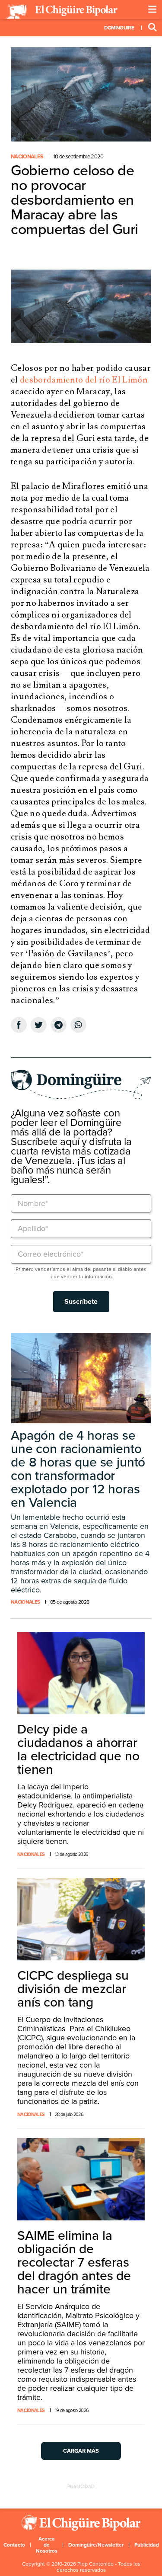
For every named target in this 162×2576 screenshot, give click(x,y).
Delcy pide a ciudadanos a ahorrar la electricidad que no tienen (78, 1749)
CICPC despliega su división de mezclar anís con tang (73, 1989)
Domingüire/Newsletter (96, 2545)
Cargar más (81, 2451)
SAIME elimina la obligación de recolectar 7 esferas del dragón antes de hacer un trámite (74, 2262)
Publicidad (147, 2545)
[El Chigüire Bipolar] (61, 12)
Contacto (14, 2545)
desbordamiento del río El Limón (84, 380)
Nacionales (27, 157)
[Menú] (152, 10)
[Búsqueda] (152, 28)
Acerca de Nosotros (47, 2545)
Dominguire (119, 28)
